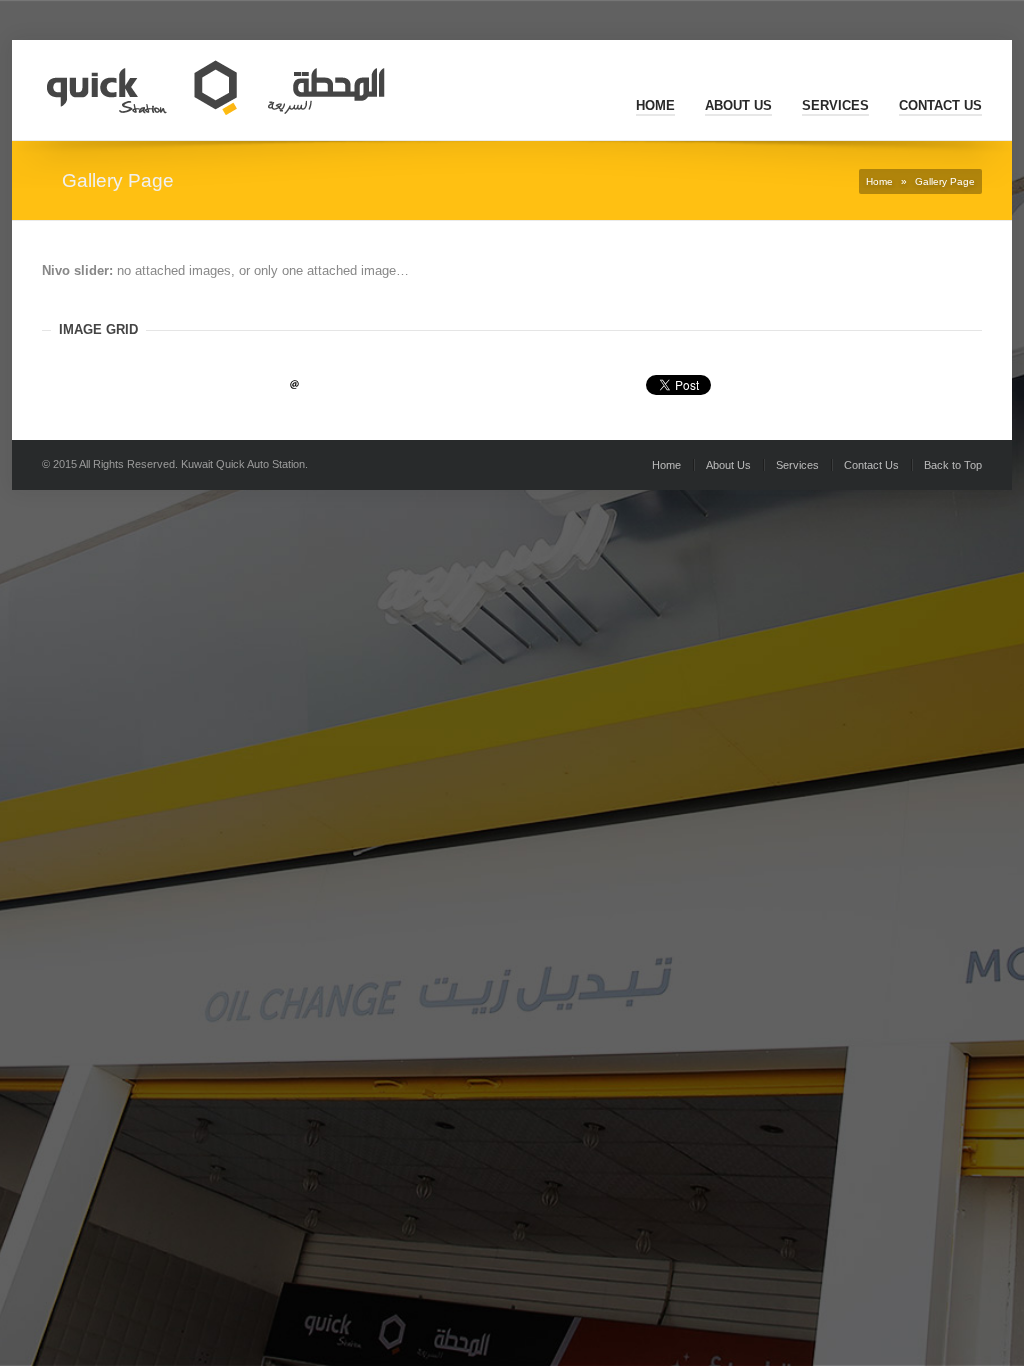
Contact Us (940, 105)
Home (655, 105)
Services (835, 105)
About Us (738, 105)
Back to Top (953, 465)
